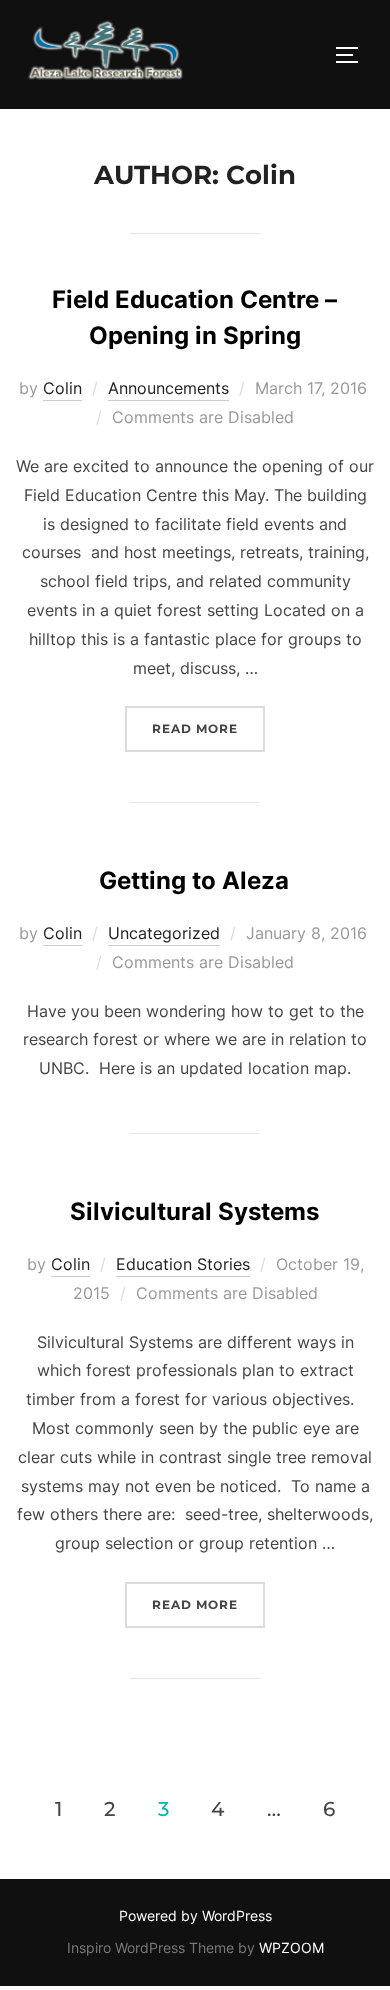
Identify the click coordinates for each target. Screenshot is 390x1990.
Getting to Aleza (194, 880)
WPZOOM (291, 1947)
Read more (208, 728)
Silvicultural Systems (194, 1211)
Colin (62, 388)
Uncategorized (164, 933)
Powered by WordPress (195, 1915)
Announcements (168, 388)
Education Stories (183, 1264)
